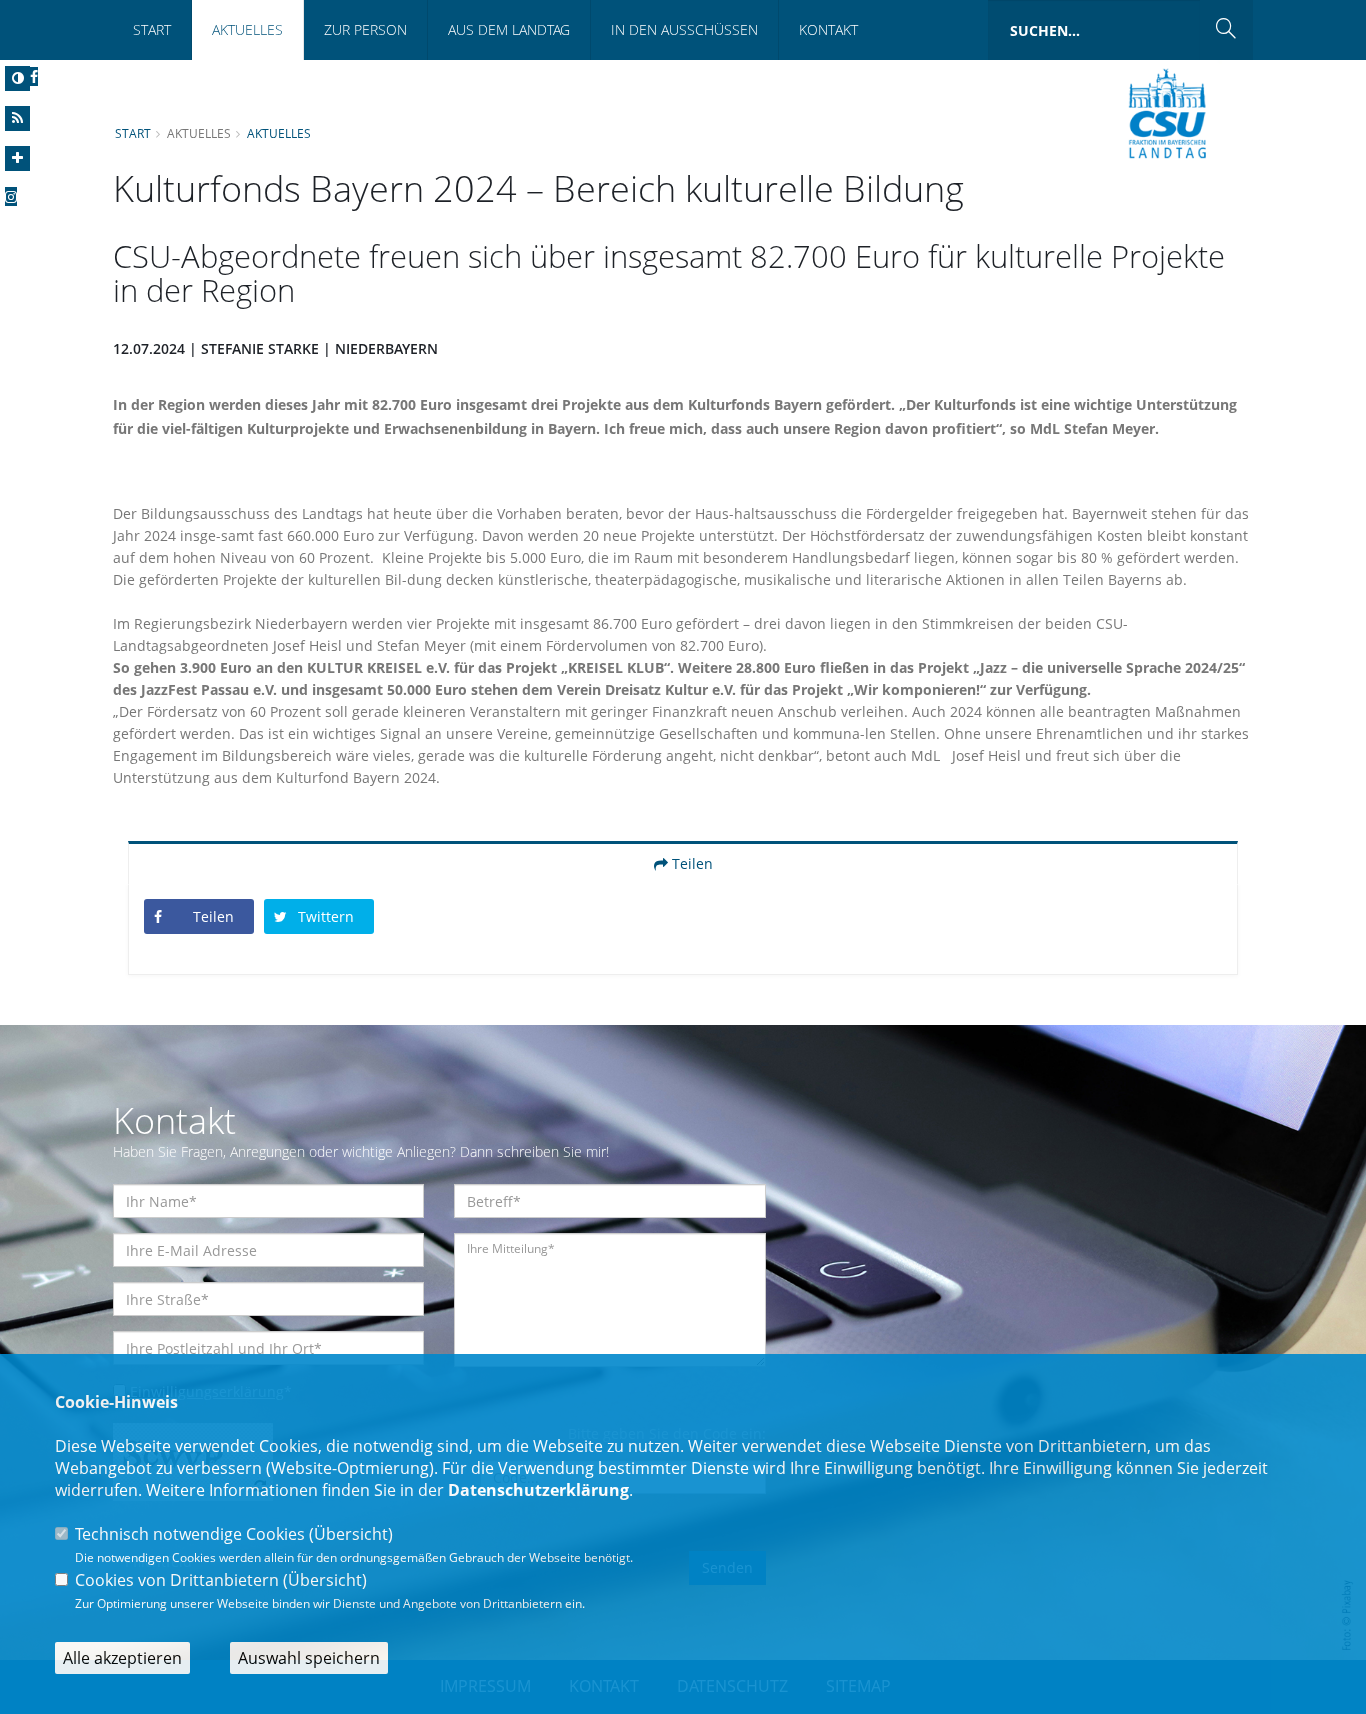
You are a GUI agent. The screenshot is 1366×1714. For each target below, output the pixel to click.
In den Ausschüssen (684, 29)
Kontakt (828, 29)
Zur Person (365, 29)
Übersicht (351, 1534)
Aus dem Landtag (509, 29)
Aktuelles (247, 29)
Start (152, 29)
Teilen (690, 863)
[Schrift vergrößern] (17, 158)
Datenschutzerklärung (538, 1490)
